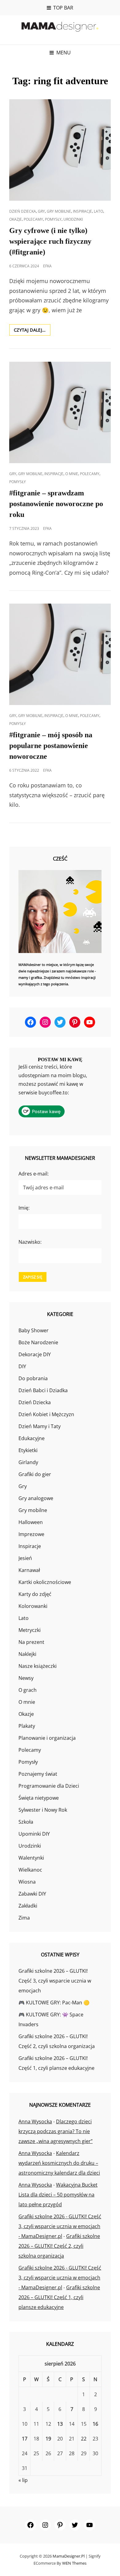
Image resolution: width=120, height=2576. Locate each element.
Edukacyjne (32, 1438)
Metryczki (30, 1630)
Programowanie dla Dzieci (49, 1786)
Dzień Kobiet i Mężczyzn (46, 1414)
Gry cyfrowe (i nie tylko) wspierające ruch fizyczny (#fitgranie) (50, 241)
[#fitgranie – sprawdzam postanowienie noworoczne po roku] (60, 412)
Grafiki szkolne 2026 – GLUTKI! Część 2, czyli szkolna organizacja (59, 2246)
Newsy (26, 1678)
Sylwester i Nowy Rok (43, 1810)
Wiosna (27, 1882)
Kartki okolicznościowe (45, 1582)
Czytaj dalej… (32, 331)
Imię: (24, 1208)
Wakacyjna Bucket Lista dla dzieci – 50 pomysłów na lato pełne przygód (58, 2195)
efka (47, 266)
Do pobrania (33, 1378)
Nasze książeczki (38, 1666)
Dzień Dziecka (23, 211)
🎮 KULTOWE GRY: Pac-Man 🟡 (54, 2003)
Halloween (31, 1522)
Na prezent (31, 1642)
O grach (28, 1690)
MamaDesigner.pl (69, 2556)
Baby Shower (34, 1330)
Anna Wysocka (35, 2121)
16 (95, 2424)
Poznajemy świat (38, 1774)
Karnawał (29, 1570)
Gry (41, 211)
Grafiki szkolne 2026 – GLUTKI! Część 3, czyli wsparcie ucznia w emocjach (55, 1981)
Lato (98, 211)
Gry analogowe (36, 1498)
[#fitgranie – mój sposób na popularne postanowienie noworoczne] (60, 654)
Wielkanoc (30, 1870)
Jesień (25, 1558)
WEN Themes (74, 2563)
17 (25, 2439)
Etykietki (28, 1450)
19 (48, 2439)
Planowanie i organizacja (47, 1738)
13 (60, 2424)
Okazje (16, 219)
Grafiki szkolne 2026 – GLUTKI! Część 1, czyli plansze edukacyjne (59, 2297)
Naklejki (27, 1654)
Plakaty (27, 1726)
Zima (24, 1918)
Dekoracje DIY (35, 1354)
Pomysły (53, 219)
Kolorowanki (33, 1606)
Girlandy (28, 1462)
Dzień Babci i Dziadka (43, 1390)
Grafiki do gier (35, 1474)
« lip (23, 2480)
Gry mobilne (59, 211)
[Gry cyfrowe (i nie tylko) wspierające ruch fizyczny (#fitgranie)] (60, 150)
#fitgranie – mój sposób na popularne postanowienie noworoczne (51, 746)
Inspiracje (82, 211)
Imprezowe (31, 1534)
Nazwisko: (30, 1242)
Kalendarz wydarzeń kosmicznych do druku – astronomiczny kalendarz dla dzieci (59, 2163)
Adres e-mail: (34, 1174)
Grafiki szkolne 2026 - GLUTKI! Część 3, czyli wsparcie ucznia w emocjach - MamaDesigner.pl (60, 2226)
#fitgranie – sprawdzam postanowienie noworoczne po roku (56, 504)
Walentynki (31, 1858)
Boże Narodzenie (38, 1342)
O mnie (72, 474)
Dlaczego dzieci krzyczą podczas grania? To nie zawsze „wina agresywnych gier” (56, 2131)
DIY (22, 1366)
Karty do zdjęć (35, 1594)
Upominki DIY (34, 1834)
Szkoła (26, 1822)
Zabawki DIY (32, 1894)
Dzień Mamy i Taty (40, 1426)
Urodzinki (73, 219)
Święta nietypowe (39, 1798)
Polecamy (33, 219)
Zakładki (28, 1906)
